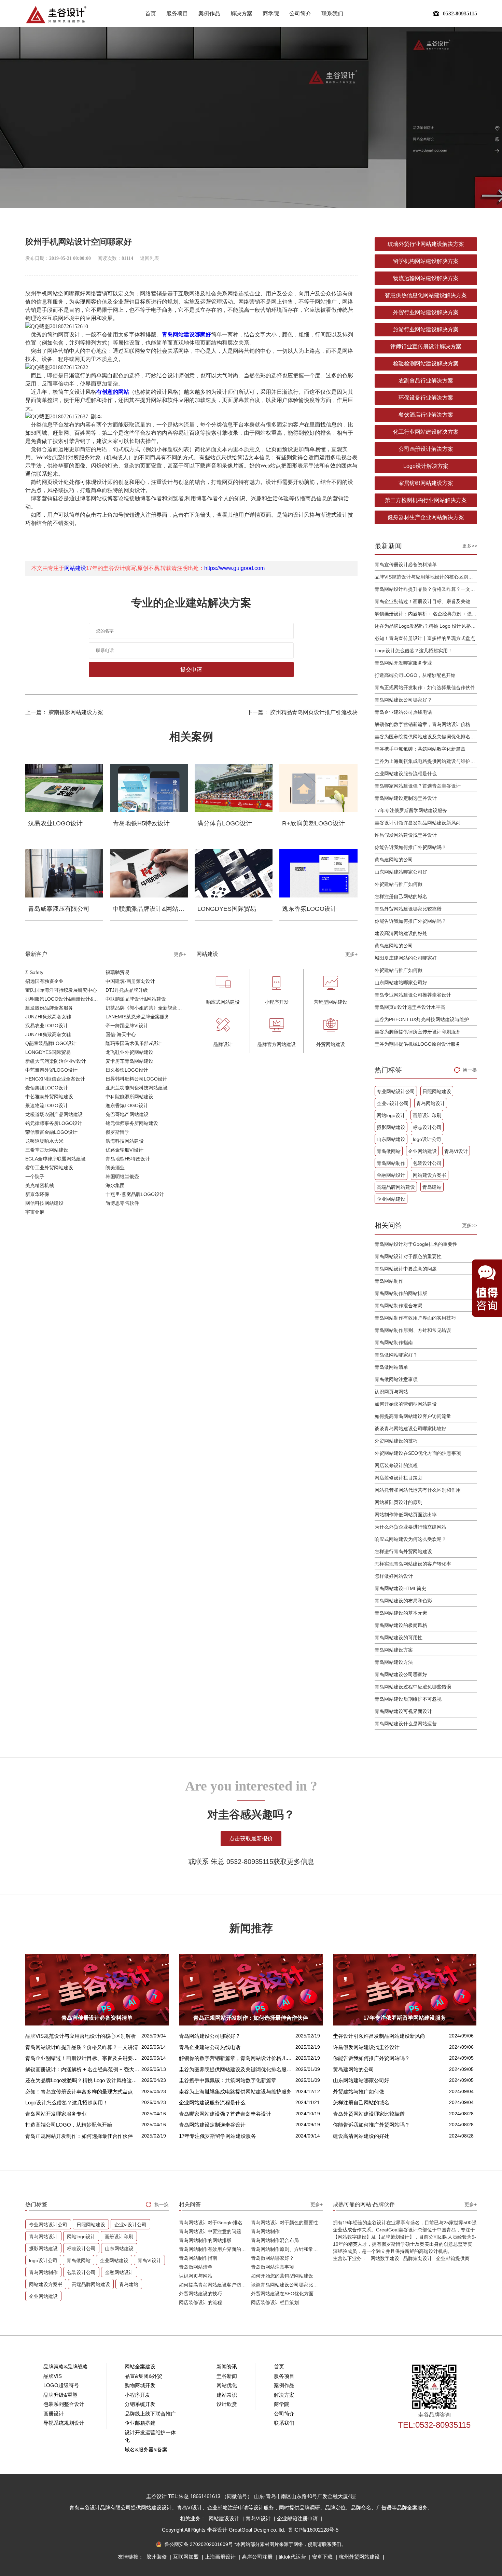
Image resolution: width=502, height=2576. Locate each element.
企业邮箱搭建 (140, 2423)
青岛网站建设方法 (394, 1662)
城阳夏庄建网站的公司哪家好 (406, 958)
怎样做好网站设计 (394, 1576)
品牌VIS (53, 2376)
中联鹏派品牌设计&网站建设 (136, 999)
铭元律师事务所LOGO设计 (54, 1123)
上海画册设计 (221, 2557)
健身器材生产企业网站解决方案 (426, 517)
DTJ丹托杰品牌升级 (127, 990)
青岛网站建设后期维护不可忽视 (408, 1699)
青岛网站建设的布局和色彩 (403, 1601)
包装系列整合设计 (64, 2404)
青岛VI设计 (456, 1151)
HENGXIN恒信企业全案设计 (55, 1079)
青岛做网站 (389, 1151)
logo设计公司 (427, 1139)
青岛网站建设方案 (394, 1650)
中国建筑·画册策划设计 (130, 981)
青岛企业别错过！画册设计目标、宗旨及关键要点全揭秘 (426, 601)
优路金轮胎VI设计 (124, 1150)
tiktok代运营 (293, 2557)
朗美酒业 (115, 1168)
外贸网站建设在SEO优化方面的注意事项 (418, 1453)
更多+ (180, 954)
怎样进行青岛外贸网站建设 (403, 1551)
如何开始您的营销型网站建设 (406, 1404)
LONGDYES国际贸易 (48, 1052)
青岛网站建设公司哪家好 (401, 1674)
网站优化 (227, 2385)
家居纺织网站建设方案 (426, 483)
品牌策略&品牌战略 (66, 2366)
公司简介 (300, 13)
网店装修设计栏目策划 (399, 1478)
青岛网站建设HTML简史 (400, 1588)
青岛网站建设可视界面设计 (403, 1711)
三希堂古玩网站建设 (47, 1150)
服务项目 (177, 13)
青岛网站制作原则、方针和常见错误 (413, 1330)
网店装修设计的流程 (396, 1465)
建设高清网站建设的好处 (401, 933)
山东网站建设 (391, 1139)
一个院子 (35, 1176)
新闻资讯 (227, 2366)
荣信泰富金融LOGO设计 (51, 1132)
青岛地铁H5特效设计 (128, 1159)
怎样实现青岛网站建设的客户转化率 (413, 1564)
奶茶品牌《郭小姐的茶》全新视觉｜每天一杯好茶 (146, 1008)
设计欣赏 (227, 2404)
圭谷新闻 (227, 2376)
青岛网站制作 (391, 1163)
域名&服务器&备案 (146, 2449)
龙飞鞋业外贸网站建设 (129, 1052)
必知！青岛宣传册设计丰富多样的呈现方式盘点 (425, 638)
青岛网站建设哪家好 (186, 335)
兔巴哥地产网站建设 (127, 1114)
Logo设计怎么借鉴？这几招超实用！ (414, 651)
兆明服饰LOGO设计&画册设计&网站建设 (66, 999)
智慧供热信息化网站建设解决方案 (426, 295)
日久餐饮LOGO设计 (127, 1070)
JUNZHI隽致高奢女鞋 (48, 1017)
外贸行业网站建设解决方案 (426, 312)
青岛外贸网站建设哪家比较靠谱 (408, 909)
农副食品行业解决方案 (426, 381)
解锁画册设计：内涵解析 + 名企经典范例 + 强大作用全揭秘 (426, 614)
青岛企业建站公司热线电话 (403, 712)
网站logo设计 (391, 1115)
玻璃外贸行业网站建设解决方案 (426, 244)
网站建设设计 (225, 2518)
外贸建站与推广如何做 (399, 884)
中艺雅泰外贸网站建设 (49, 1097)
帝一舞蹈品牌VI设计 (127, 1026)
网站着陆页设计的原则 (399, 1502)
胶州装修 (157, 2557)
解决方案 (241, 13)
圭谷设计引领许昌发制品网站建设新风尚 (418, 823)
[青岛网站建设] (56, 15)
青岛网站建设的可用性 (399, 1638)
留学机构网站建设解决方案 (426, 261)
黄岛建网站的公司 (394, 860)
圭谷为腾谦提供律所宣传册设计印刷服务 (418, 1032)
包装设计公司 (427, 1163)
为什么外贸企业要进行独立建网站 (410, 1527)
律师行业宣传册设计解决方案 (426, 346)
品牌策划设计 (418, 2258)
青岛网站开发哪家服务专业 (403, 663)
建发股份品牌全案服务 (49, 1008)
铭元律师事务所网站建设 (132, 1123)
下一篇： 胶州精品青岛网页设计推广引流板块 (302, 712)
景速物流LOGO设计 (47, 1105)
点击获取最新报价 (251, 1839)
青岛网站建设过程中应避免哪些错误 (413, 1687)
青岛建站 (432, 1187)
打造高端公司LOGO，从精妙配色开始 (415, 675)
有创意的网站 (113, 392)
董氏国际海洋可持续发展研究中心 (61, 990)
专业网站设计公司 (396, 1091)
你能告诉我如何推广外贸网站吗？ (410, 847)
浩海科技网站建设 (125, 1141)
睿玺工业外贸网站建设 (49, 1168)
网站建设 (75, 568)
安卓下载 (323, 2557)
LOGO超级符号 (61, 2385)
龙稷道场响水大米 (44, 1141)
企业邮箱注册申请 (298, 2518)
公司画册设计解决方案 (426, 449)
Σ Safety (34, 972)
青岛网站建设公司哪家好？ (403, 700)
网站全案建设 (140, 2366)
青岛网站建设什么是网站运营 (406, 1724)
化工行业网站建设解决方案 (426, 432)
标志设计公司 (427, 1127)
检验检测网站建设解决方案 (426, 364)
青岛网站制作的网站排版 (401, 1293)
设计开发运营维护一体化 (150, 2436)
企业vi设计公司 (393, 1103)
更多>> (470, 546)
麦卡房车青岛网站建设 (129, 1061)
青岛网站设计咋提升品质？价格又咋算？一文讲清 (426, 589)
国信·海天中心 (121, 1034)
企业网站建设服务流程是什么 (406, 774)
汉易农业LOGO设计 (47, 1026)
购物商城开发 (140, 2385)
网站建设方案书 (430, 1175)
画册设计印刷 (427, 1115)
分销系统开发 (140, 2404)
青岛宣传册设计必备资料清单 (406, 565)
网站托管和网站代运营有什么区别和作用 (418, 1490)
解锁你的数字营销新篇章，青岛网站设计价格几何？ (426, 724)
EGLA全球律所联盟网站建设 (55, 1159)
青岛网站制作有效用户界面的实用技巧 (415, 1318)
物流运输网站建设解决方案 (426, 278)
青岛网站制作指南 (394, 1342)
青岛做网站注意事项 (396, 1379)
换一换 (470, 1070)
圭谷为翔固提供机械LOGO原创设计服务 (417, 1044)
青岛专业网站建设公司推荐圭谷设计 (413, 995)
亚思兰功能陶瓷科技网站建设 (137, 1088)
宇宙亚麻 (35, 1212)
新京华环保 (37, 1194)
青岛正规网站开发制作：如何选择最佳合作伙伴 (425, 687)
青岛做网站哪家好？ (396, 1355)
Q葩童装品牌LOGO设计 (51, 1043)
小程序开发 (137, 2395)
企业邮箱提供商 (453, 2258)
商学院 (271, 13)
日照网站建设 (437, 1091)
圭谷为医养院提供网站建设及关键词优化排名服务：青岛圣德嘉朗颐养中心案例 (426, 737)
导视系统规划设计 (64, 2423)
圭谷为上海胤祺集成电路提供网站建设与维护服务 (426, 761)
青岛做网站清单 (391, 1367)
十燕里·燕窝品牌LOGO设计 (135, 1194)
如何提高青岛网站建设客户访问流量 (413, 1416)
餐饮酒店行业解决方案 (426, 415)
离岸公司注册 (258, 2557)
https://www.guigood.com (234, 568)
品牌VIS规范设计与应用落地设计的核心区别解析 (426, 577)
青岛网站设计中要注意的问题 (406, 1269)
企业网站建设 (422, 1151)
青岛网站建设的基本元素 (401, 1613)
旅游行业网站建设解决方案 (426, 329)
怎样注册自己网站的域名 (401, 896)
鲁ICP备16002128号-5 (313, 2530)
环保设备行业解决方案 (426, 398)
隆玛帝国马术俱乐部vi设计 (134, 1043)
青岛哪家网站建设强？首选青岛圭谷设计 (418, 786)
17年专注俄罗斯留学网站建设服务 (411, 810)
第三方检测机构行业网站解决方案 (426, 500)
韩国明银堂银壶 (122, 1176)
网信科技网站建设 (44, 1203)
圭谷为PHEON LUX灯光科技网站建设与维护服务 (426, 1019)
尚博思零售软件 (122, 1203)
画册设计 (54, 2414)
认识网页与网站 (391, 1392)
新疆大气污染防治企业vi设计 (56, 1061)
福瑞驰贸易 (117, 972)
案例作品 (209, 13)
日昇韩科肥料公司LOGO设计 (136, 1079)
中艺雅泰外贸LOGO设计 (51, 1070)
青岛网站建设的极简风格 (401, 1625)
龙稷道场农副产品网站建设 (54, 1114)
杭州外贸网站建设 (360, 2557)
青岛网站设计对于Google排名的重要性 (416, 1244)
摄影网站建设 (391, 1127)
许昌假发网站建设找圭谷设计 (406, 835)
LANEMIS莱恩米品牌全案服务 (137, 1017)
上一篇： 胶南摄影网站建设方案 (64, 712)
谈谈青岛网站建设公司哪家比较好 (410, 1429)
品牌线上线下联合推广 (150, 2414)
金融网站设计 (391, 1175)
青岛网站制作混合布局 (399, 1306)
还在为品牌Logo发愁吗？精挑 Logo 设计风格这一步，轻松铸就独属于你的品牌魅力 (426, 626)
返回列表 (150, 258)
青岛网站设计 (431, 1103)
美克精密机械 (40, 1185)
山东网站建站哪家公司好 (401, 872)
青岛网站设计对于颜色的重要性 (408, 1256)
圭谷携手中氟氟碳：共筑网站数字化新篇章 (420, 749)
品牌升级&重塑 (60, 2395)
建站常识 (227, 2395)
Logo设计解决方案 (426, 466)
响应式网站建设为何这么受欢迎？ (410, 1539)
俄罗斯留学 (117, 1132)
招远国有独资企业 (44, 981)
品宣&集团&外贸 (143, 2376)
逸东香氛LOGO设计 (127, 1105)
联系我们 (332, 13)
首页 (151, 13)
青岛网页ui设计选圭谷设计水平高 (410, 1007)
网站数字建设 (385, 2258)
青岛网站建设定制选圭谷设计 (406, 798)
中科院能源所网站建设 (129, 1097)
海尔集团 (115, 1185)
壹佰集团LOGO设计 (47, 1088)
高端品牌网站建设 (396, 1187)
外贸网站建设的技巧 (396, 1441)
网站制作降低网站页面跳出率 (406, 1515)
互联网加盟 (187, 2557)
